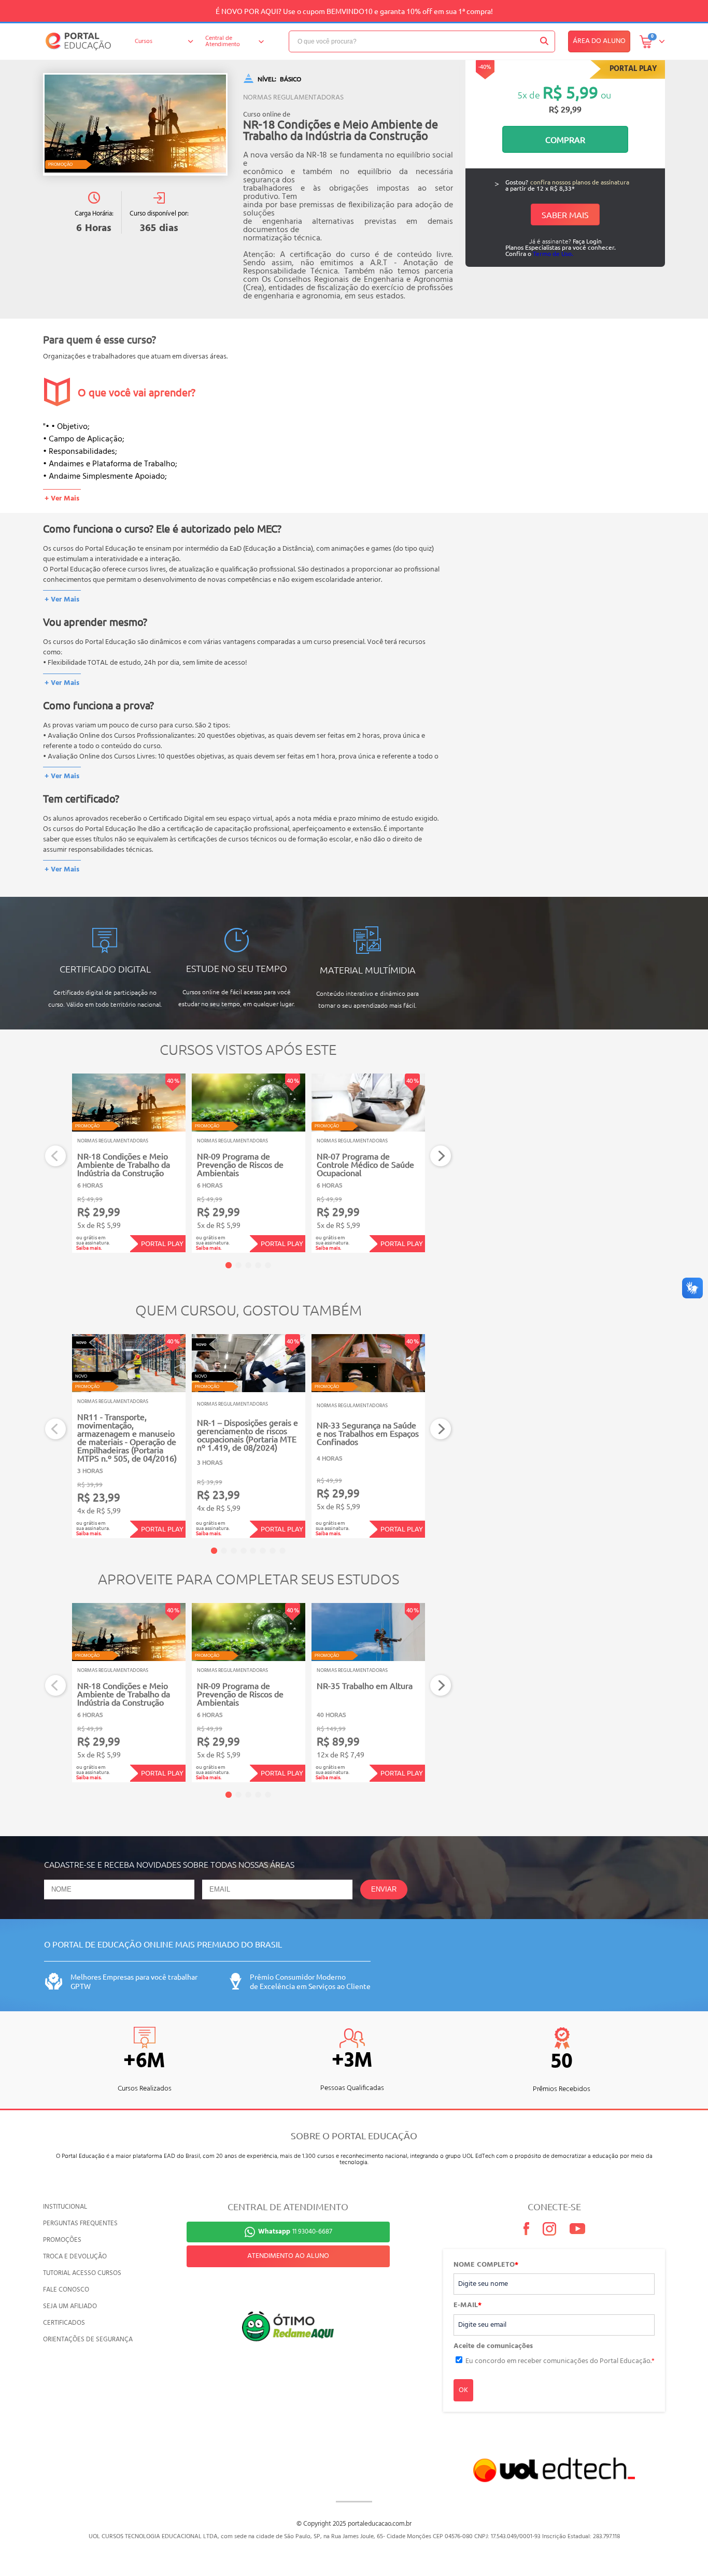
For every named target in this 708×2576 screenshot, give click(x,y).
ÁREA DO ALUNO (599, 41)
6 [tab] (263, 1551)
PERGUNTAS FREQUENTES (80, 2223)
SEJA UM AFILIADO (70, 2306)
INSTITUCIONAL (65, 2207)
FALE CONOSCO (66, 2290)
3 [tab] (248, 1265)
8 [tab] (282, 1551)
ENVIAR (384, 1889)
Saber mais (565, 214)
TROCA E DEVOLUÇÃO (75, 2257)
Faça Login (587, 241)
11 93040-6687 (295, 2232)
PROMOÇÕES (62, 2240)
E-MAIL (468, 2306)
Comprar (565, 139)
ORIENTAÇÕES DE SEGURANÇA (88, 2339)
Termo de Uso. (553, 253)
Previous (56, 1156)
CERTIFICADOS (64, 2323)
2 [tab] (238, 1265)
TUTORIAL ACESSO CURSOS (82, 2273)
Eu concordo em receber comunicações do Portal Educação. (560, 2361)
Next (441, 1156)
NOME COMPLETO (486, 2265)
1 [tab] (229, 1265)
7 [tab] (273, 1551)
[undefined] (135, 124)
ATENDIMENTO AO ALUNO (288, 2256)
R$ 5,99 (570, 92)
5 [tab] (268, 1265)
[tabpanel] (129, 1163)
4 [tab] (258, 1265)
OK (463, 2390)
